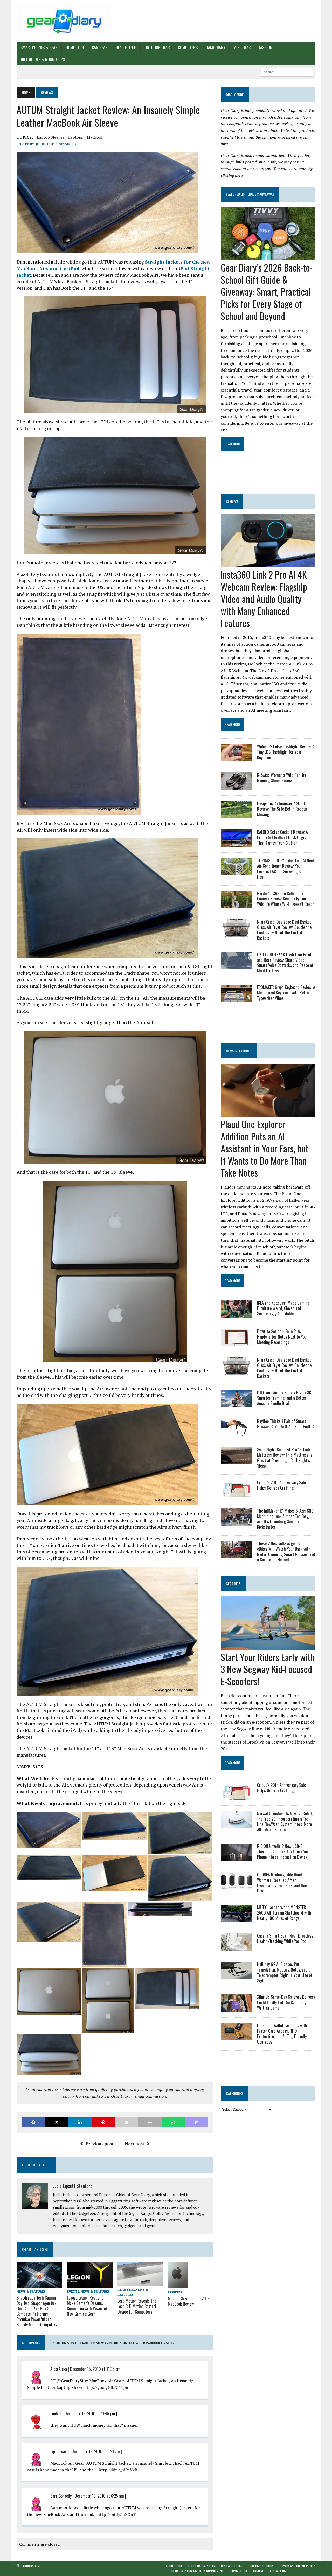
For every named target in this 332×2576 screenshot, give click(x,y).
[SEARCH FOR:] (287, 72)
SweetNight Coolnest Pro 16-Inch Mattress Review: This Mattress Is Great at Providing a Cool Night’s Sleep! (285, 1458)
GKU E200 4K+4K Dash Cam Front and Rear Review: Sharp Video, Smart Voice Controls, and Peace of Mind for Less (285, 963)
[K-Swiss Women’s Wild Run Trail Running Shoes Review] (236, 786)
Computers (188, 47)
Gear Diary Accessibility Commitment (198, 2571)
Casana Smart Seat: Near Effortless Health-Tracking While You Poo (285, 1938)
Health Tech (126, 47)
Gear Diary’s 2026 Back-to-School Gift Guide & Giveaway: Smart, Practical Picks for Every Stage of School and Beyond (267, 291)
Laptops (76, 137)
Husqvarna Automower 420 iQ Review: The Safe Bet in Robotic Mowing (282, 809)
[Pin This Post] (103, 2122)
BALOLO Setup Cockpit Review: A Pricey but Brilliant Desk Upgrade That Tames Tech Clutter (284, 837)
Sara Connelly (61, 2496)
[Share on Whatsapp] (173, 2122)
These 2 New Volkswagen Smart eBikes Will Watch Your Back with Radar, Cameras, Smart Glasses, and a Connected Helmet (286, 1552)
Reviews (175, 2292)
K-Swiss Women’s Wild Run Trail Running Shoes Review (283, 778)
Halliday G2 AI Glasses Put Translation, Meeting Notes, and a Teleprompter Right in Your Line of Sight (285, 1972)
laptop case (59, 2451)
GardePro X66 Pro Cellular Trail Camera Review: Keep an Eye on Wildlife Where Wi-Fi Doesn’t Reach (286, 899)
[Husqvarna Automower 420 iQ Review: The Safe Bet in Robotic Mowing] (236, 815)
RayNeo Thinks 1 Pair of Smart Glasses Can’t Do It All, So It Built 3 (285, 1424)
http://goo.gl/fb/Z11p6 (106, 2387)
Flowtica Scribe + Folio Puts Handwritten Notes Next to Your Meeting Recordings (282, 1337)
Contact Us (277, 2571)
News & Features (31, 2291)
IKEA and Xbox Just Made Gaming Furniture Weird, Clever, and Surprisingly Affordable (283, 1308)
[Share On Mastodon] (197, 2122)
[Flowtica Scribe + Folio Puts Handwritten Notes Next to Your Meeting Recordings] (236, 1343)
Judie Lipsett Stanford (56, 144)
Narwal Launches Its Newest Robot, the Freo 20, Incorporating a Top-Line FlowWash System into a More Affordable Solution (285, 1821)
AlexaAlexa (59, 2369)
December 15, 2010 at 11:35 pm (95, 2369)
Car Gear (100, 47)
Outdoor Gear (157, 47)
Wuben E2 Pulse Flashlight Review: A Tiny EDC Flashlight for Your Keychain (286, 752)
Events (73, 2291)
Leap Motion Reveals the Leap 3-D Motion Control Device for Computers (137, 2306)
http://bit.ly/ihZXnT (117, 2514)
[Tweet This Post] (57, 2122)
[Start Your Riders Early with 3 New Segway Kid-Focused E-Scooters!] (268, 1646)
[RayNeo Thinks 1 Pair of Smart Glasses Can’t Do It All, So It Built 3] (236, 1432)
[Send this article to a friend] (127, 2122)
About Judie (174, 2566)
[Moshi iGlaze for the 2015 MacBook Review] (178, 2285)
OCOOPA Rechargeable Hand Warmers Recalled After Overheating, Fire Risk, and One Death (282, 1883)
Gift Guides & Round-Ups (43, 59)
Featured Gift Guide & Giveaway (250, 194)
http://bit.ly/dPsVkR (118, 2470)
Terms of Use (238, 2571)
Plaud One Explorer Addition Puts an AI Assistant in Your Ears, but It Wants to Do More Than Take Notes (265, 1148)
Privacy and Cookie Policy (297, 2566)
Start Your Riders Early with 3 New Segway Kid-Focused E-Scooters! (268, 1669)
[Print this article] (150, 2122)
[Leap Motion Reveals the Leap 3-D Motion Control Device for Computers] (140, 2282)
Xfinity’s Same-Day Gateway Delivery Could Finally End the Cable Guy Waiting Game (286, 2002)
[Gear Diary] (64, 21)
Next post (134, 2144)
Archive (258, 2571)
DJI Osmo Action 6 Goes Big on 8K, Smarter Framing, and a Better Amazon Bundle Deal (285, 1398)
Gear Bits (126, 2290)
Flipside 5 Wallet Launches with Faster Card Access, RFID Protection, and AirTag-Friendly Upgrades (282, 2033)
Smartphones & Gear (39, 47)
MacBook (95, 137)
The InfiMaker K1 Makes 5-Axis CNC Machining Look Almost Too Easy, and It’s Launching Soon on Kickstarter (285, 1519)
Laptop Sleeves (51, 137)
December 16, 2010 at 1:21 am (96, 2451)
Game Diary (216, 47)
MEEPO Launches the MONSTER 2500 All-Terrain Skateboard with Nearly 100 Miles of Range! (284, 1913)
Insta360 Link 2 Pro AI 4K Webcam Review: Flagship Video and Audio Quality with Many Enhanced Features (264, 599)
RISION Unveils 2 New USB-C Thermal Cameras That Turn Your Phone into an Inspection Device (284, 1852)
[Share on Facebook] (33, 2122)
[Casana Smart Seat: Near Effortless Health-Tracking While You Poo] (236, 1947)
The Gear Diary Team (202, 2566)
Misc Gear (242, 47)
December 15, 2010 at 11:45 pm (90, 2414)
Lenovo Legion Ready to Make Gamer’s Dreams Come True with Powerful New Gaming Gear (87, 2306)
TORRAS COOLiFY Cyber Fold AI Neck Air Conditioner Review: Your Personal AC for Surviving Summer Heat (286, 869)
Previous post (99, 2144)
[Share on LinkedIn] (80, 2122)
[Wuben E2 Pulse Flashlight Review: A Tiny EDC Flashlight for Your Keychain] (236, 758)
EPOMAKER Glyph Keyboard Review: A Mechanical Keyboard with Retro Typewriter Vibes (286, 993)
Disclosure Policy (261, 2566)
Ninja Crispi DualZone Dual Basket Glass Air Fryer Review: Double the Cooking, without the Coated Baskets (284, 930)
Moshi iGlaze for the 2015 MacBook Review (189, 2301)
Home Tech (75, 47)
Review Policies (232, 2566)
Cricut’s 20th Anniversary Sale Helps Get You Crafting (281, 1485)
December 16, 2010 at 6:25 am (99, 2496)
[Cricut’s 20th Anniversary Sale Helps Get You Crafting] (236, 1493)
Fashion (266, 47)
